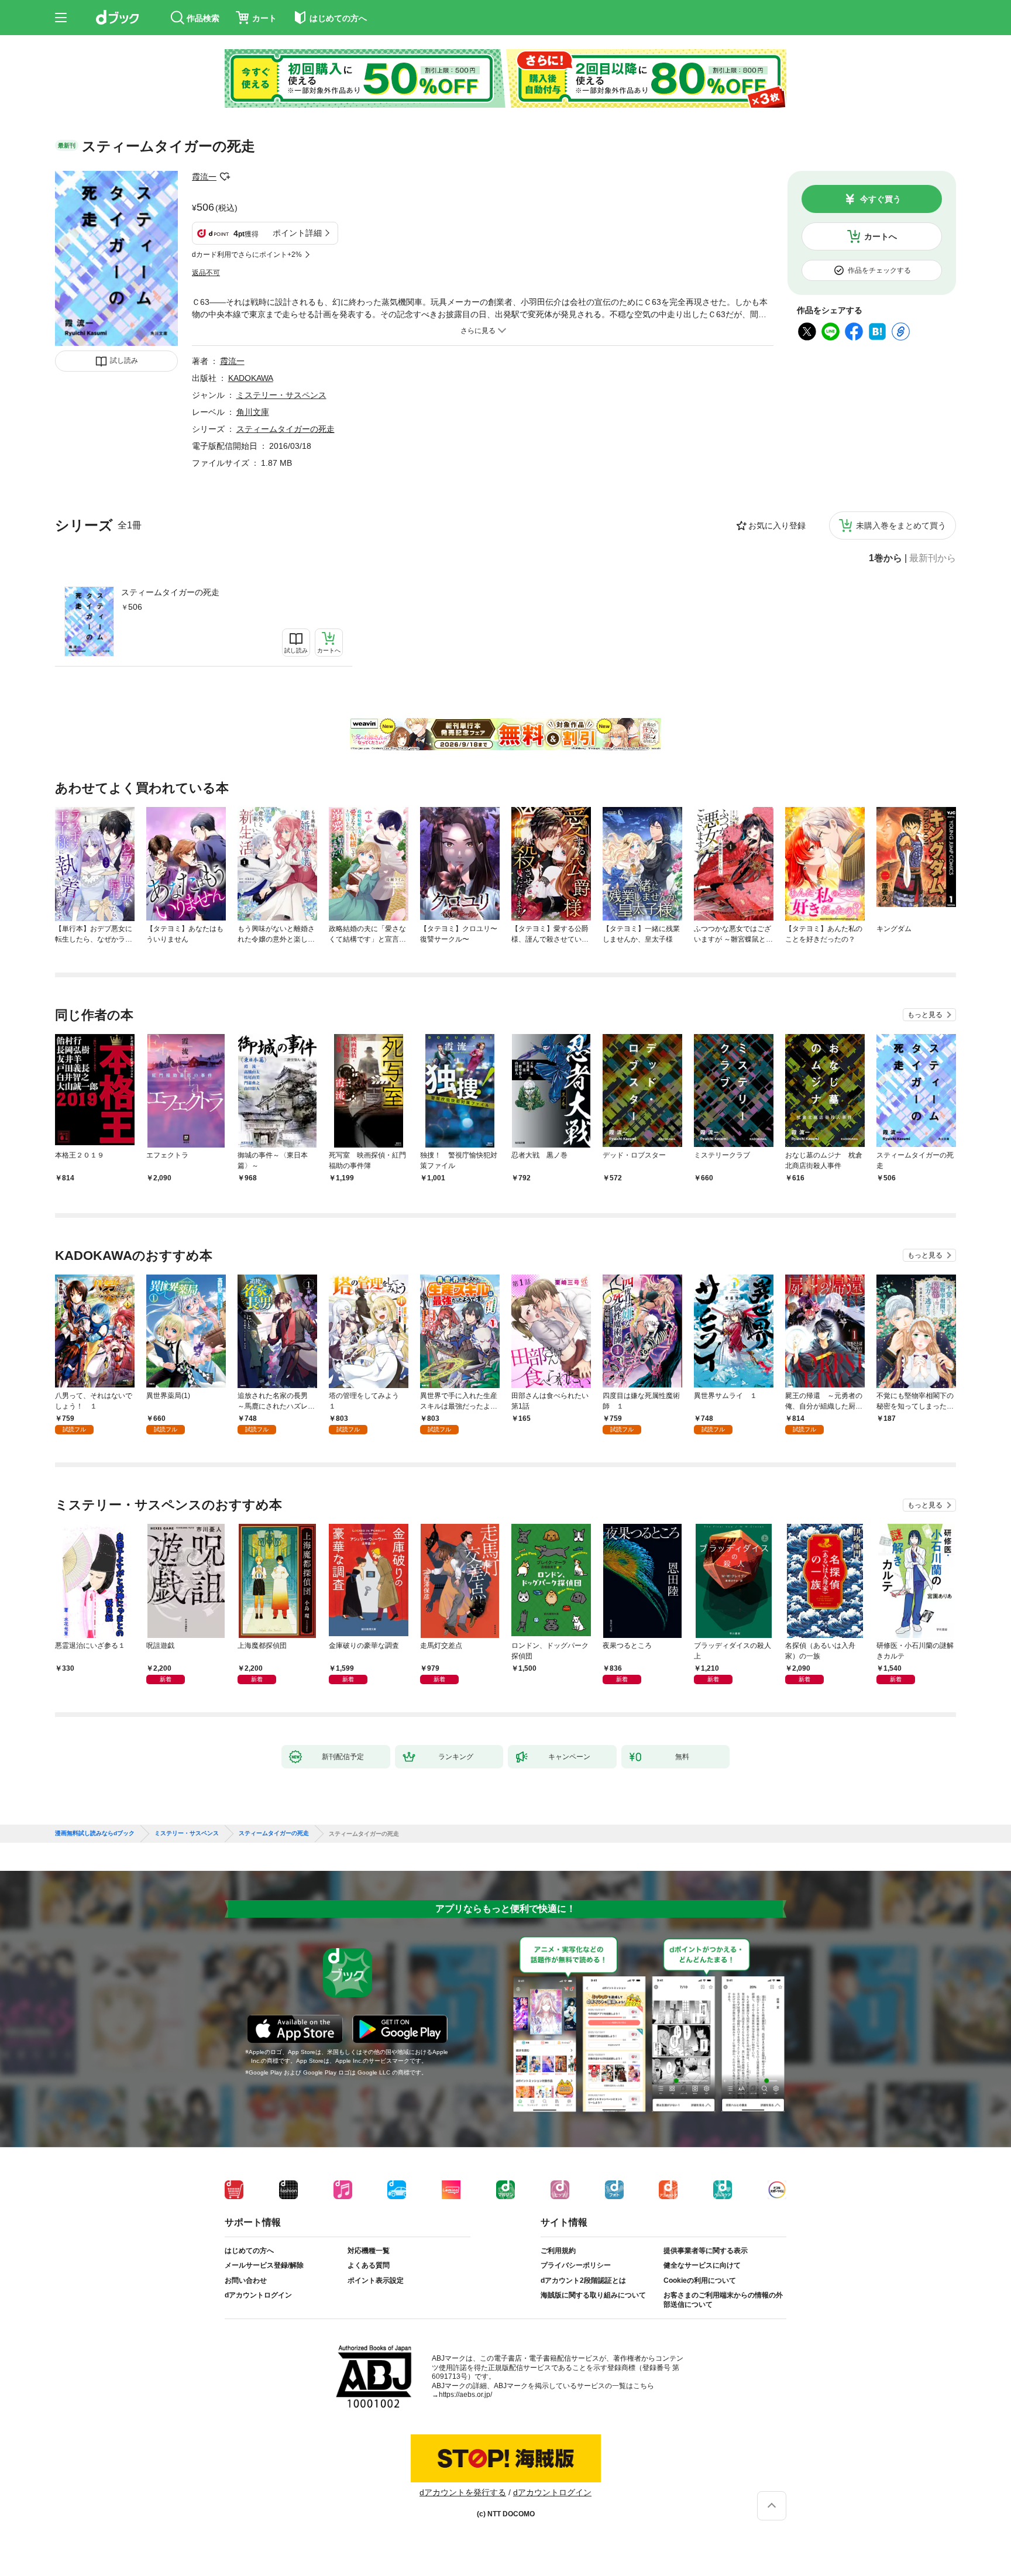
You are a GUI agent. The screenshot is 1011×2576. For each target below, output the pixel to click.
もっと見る (925, 1015)
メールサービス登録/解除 (264, 2265)
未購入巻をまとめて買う (901, 525)
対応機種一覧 (369, 2251)
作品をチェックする (879, 270)
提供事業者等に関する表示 (706, 2251)
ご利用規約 (558, 2251)
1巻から (886, 558)
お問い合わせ (246, 2280)
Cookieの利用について (700, 2280)
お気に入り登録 (777, 525)
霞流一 (204, 177)
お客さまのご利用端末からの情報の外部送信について (723, 2300)
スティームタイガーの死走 (170, 592)
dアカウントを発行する (463, 2492)
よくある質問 (369, 2265)
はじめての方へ (249, 2251)
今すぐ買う (881, 199)
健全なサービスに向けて (702, 2265)
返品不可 (206, 273)
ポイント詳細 (297, 233)
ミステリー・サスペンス (281, 395)
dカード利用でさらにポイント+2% (247, 255)
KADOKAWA (251, 378)
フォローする (225, 177)
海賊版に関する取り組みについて (593, 2295)
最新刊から (933, 558)
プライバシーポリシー (576, 2265)
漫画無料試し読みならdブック (95, 1833)
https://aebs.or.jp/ (465, 2395)
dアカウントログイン (258, 2295)
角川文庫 (253, 412)
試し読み (124, 360)
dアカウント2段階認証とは (583, 2280)
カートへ (881, 236)
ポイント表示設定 (376, 2280)
